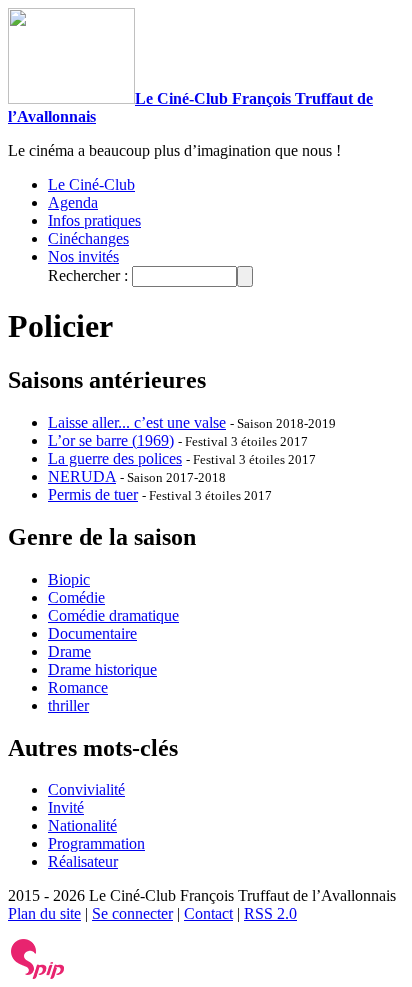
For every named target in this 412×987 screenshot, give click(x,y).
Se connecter (132, 913)
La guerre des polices (115, 458)
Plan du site (44, 913)
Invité (66, 807)
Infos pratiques (94, 220)
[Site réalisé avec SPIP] (38, 974)
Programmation (96, 843)
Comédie (76, 597)
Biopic (69, 579)
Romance (78, 687)
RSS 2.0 (270, 913)
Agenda (73, 202)
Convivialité (86, 789)
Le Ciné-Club (91, 184)
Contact (208, 913)
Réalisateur (83, 861)
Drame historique (102, 669)
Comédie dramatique (113, 615)
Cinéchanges (88, 238)
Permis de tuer (93, 494)
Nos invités (83, 256)
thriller (68, 705)
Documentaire (92, 633)
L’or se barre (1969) (111, 440)
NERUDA (82, 476)
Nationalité (82, 825)
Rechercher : (88, 275)
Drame (69, 651)
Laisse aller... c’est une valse (137, 422)
